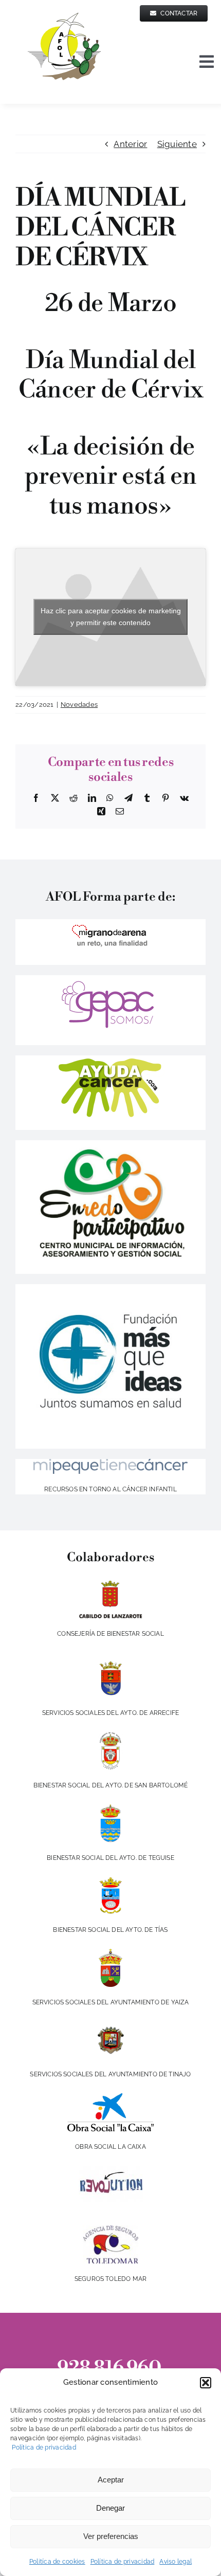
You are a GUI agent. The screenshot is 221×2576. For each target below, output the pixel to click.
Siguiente (177, 144)
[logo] (110, 1463)
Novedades (79, 705)
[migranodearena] (110, 923)
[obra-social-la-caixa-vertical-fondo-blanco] (110, 2097)
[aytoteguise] (110, 1808)
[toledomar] (111, 2230)
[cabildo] (111, 1584)
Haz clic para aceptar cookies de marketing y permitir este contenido (111, 617)
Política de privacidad (43, 2447)
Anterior (130, 144)
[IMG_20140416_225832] (110, 1144)
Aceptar (111, 2480)
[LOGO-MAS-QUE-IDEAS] (110, 1288)
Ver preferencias (111, 2536)
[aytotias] (110, 1880)
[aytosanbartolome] (110, 1736)
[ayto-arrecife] (110, 1664)
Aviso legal (176, 2562)
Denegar (110, 2508)
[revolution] (111, 2170)
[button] (206, 2383)
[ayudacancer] (111, 1059)
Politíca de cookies (57, 2562)
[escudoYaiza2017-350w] (110, 1953)
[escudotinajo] (110, 2025)
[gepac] (110, 979)
